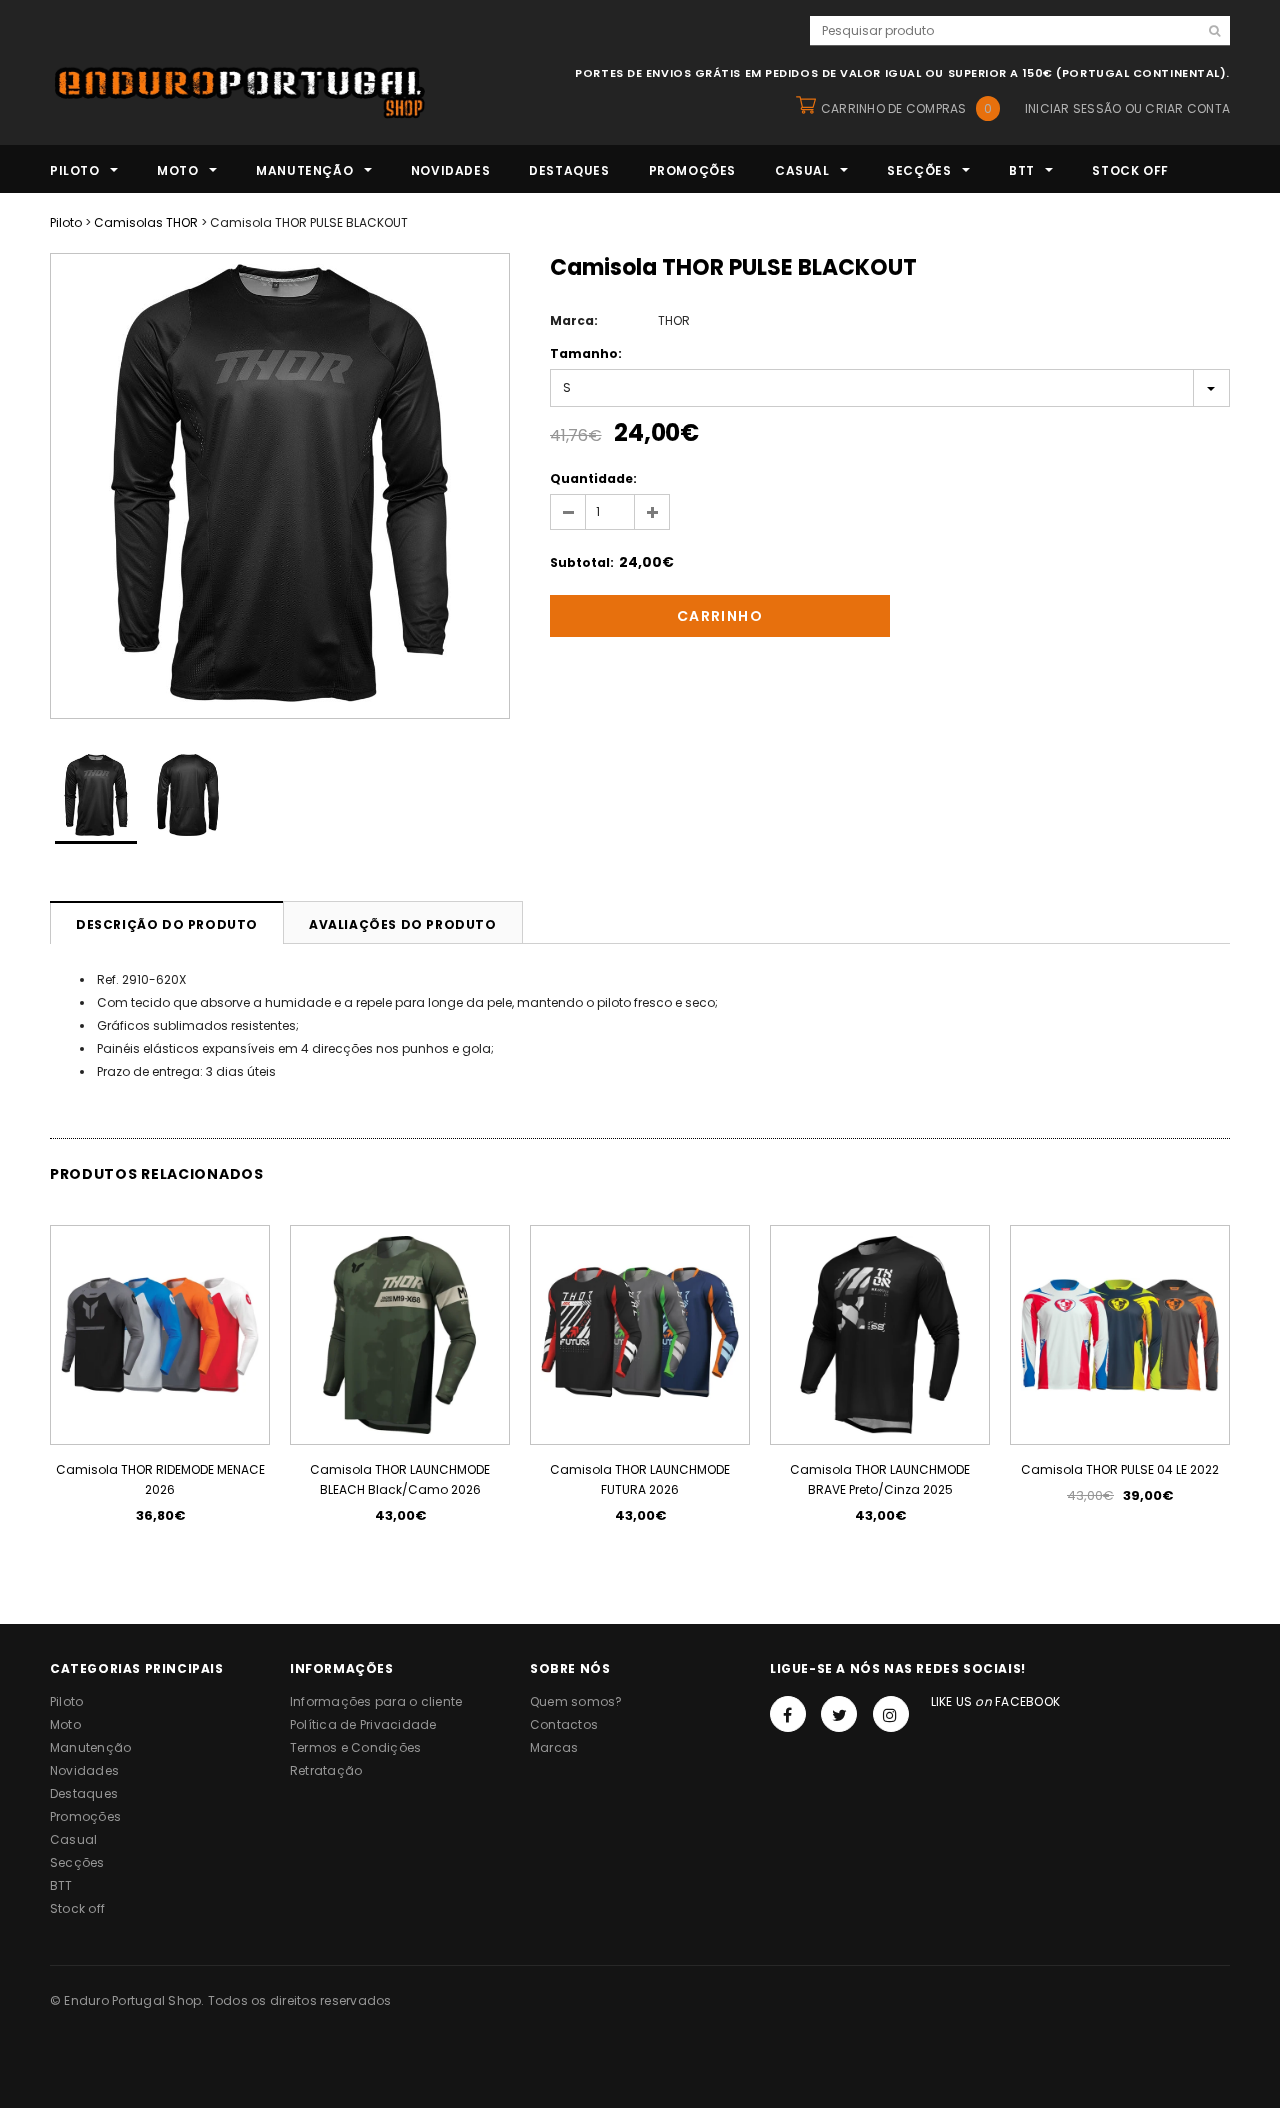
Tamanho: (586, 353)
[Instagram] (891, 1714)
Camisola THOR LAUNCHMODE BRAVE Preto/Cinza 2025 (880, 1479)
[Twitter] (839, 1714)
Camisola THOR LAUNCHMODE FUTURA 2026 (640, 1479)
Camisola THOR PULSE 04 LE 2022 (1120, 1469)
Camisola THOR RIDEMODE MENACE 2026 (160, 1479)
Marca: (574, 320)
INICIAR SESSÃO (1073, 108)
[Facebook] (788, 1714)
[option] (280, 486)
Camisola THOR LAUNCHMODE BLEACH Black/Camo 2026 (400, 1479)
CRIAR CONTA (1187, 108)
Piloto (66, 222)
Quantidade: (593, 478)
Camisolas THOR (146, 222)
